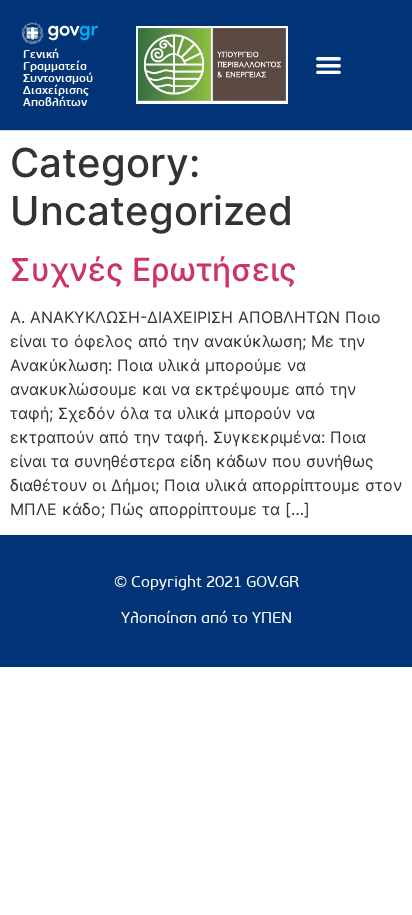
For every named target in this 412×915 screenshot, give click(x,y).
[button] (328, 65)
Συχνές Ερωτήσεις (153, 269)
